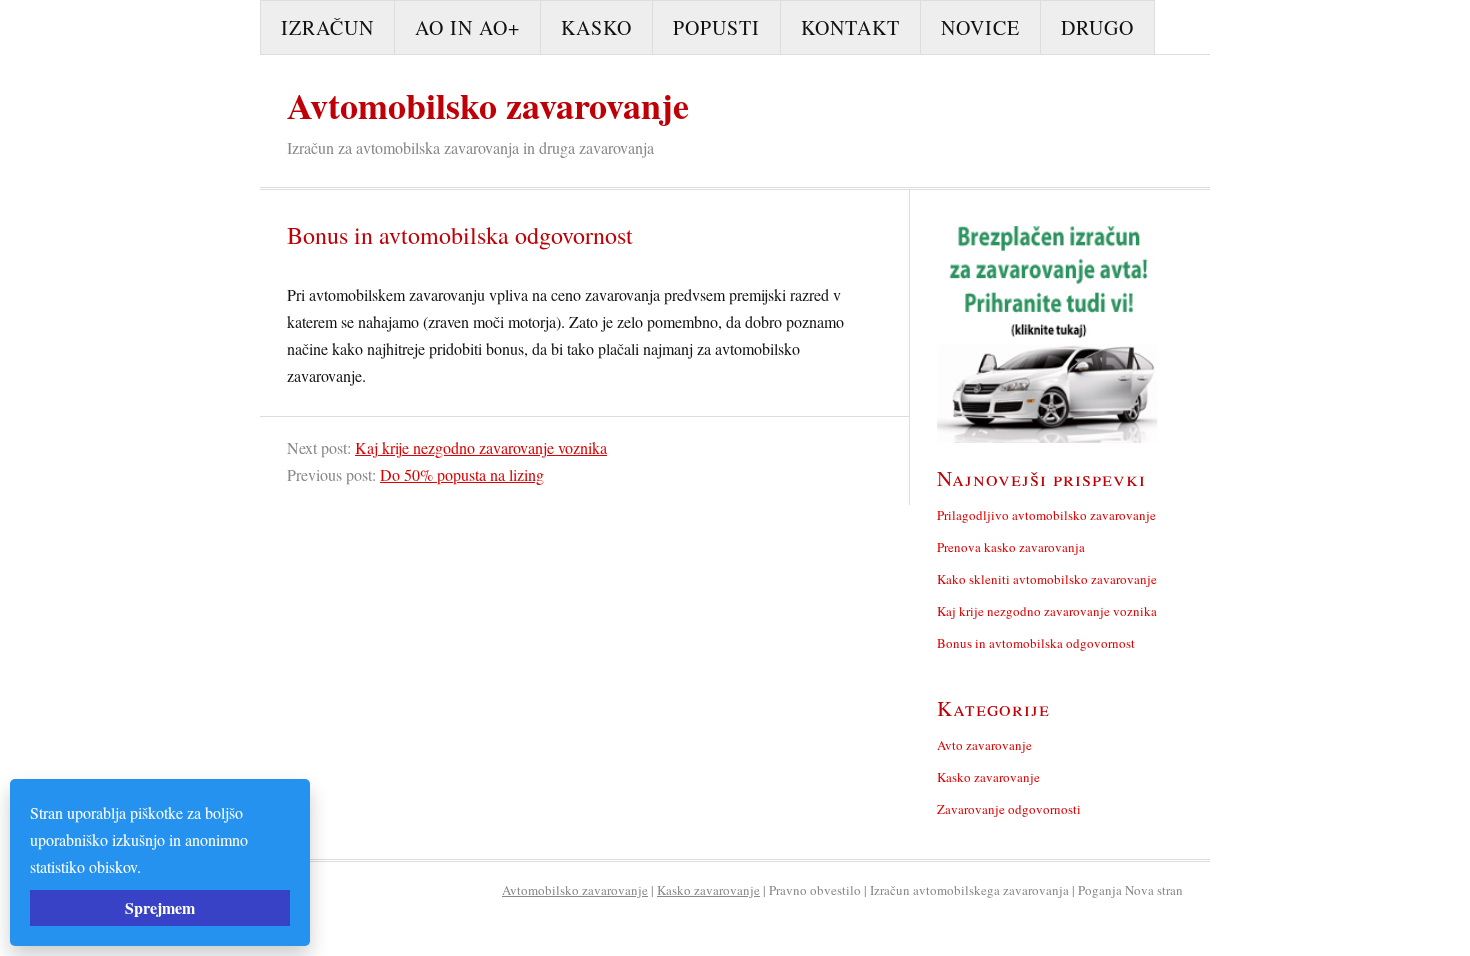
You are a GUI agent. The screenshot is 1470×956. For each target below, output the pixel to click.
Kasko (596, 27)
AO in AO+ (467, 27)
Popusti (716, 27)
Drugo (1097, 27)
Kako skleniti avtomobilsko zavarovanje (1047, 579)
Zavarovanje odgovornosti (1009, 809)
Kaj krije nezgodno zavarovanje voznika (481, 447)
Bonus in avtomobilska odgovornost (1036, 643)
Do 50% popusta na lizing (462, 474)
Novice (980, 27)
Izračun (327, 27)
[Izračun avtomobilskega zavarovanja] (1050, 330)
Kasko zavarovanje (988, 777)
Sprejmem (160, 907)
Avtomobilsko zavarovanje (488, 105)
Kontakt (850, 27)
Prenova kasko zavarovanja (1011, 547)
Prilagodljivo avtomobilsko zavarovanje (1046, 515)
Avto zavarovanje (984, 745)
